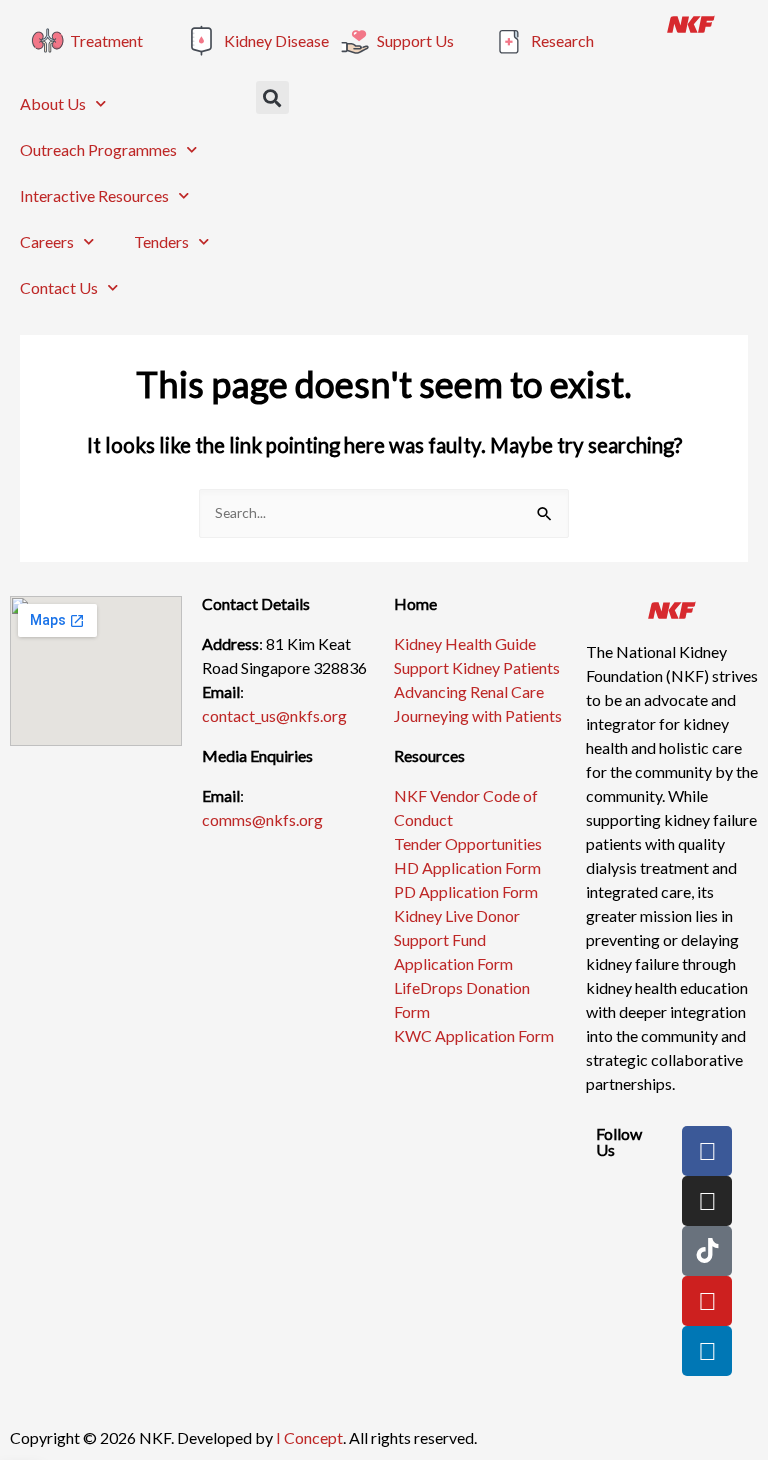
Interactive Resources (94, 195)
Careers (47, 241)
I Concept (309, 1437)
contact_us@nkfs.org (274, 715)
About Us (53, 103)
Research (562, 40)
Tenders (161, 241)
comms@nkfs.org (262, 819)
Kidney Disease (276, 40)
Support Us (415, 40)
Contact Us (59, 287)
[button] (272, 97)
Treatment (106, 40)
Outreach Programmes (98, 149)
